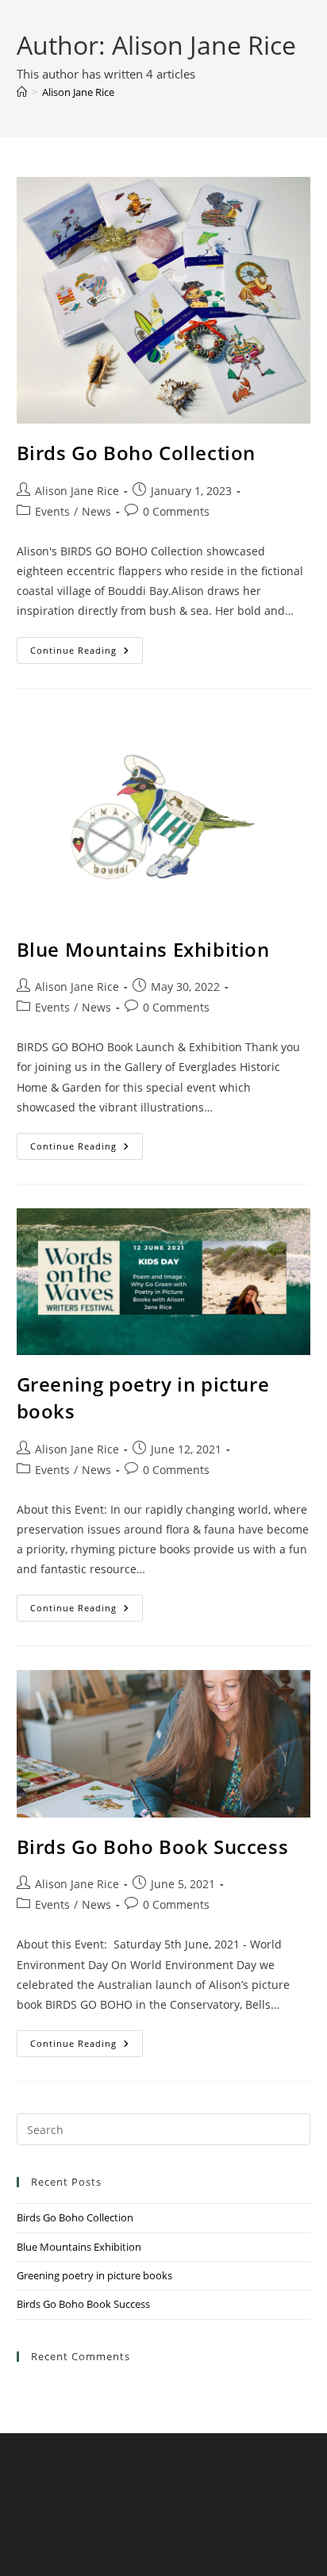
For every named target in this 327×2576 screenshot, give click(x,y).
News (96, 511)
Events (52, 511)
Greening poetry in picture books (94, 2275)
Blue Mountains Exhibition (143, 949)
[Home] (22, 92)
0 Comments (176, 511)
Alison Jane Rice (78, 92)
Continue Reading (87, 653)
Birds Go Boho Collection (136, 453)
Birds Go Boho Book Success (153, 1847)
